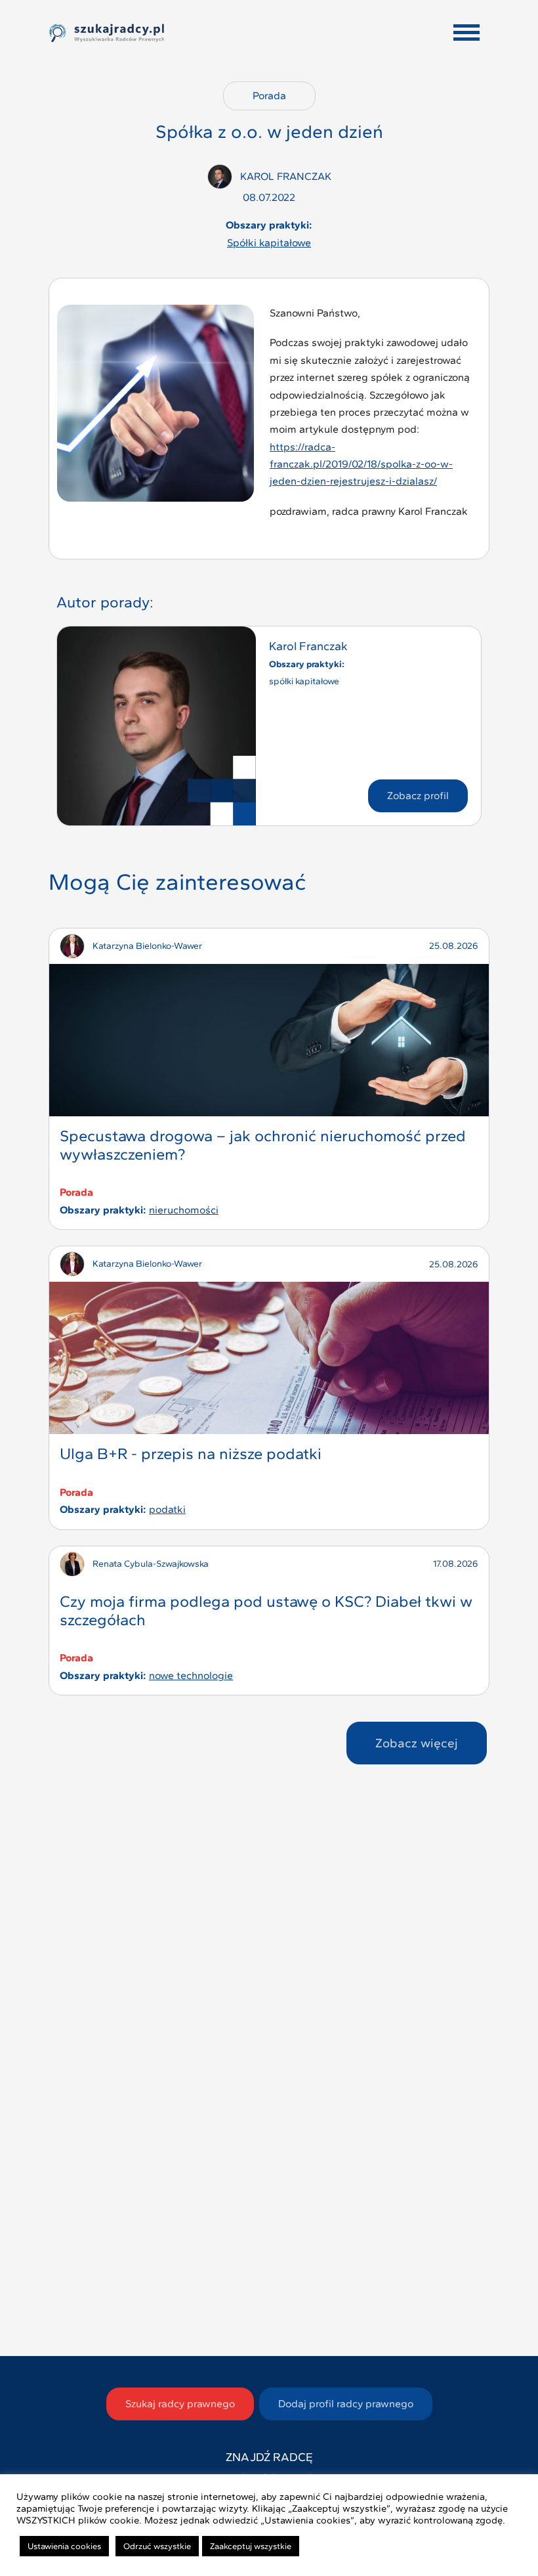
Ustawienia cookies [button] (64, 2546)
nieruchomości (184, 1210)
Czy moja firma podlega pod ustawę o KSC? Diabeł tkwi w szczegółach (266, 1610)
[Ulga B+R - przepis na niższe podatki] (269, 1358)
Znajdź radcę (269, 2457)
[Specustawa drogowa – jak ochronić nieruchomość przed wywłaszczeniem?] (269, 1040)
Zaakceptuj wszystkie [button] (251, 2546)
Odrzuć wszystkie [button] (157, 2546)
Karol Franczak (308, 646)
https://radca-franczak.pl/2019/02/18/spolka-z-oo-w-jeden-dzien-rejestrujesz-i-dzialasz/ (361, 464)
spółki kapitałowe (269, 243)
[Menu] (466, 33)
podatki (167, 1509)
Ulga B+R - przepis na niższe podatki (191, 1453)
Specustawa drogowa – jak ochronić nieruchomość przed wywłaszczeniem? (263, 1145)
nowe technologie (191, 1675)
